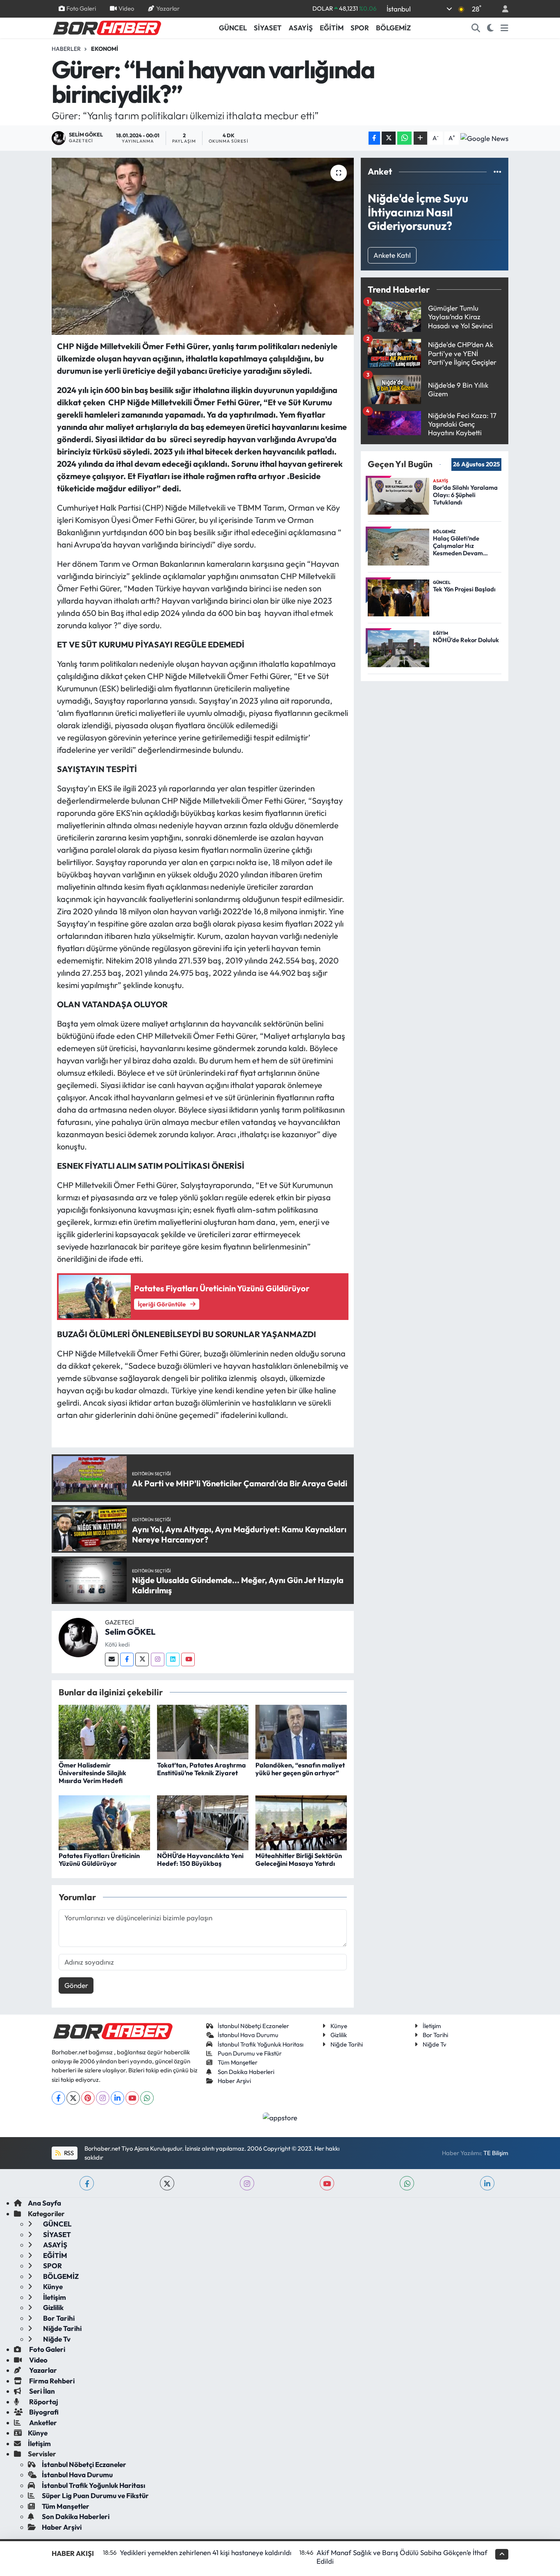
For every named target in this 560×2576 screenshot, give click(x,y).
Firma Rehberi (51, 2381)
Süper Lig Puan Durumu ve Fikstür (95, 2495)
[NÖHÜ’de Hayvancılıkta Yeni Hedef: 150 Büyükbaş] (203, 1822)
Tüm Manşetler (238, 2062)
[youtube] (327, 2183)
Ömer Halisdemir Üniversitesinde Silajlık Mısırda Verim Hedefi (92, 1773)
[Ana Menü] (504, 28)
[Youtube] (188, 1659)
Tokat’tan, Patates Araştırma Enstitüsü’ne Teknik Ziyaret (201, 1769)
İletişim (432, 2026)
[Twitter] (142, 1659)
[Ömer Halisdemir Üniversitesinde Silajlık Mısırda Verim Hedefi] (104, 1731)
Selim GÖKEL (130, 1632)
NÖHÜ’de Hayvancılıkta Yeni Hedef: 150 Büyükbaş (200, 1859)
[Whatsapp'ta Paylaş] (404, 138)
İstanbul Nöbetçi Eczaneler (253, 2026)
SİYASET (268, 28)
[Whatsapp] (147, 2098)
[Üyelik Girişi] (502, 9)
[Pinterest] (88, 2098)
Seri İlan (41, 2391)
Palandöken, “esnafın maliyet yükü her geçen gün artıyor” (300, 1769)
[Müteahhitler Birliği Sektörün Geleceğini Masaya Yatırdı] (301, 1822)
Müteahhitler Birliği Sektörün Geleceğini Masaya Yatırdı (299, 1859)
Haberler (66, 49)
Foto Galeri (81, 8)
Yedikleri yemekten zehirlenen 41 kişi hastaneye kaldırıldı (206, 2552)
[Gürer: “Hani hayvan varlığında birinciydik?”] (203, 246)
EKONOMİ (105, 49)
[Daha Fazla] (420, 138)
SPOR (360, 28)
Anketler (42, 2423)
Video (126, 8)
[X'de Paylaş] (389, 138)
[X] (73, 2098)
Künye (339, 2026)
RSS (68, 2153)
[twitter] (167, 2183)
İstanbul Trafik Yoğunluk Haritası (261, 2044)
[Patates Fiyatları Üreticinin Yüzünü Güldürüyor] (104, 1822)
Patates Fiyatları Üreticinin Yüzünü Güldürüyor (99, 1859)
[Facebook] (127, 1659)
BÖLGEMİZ (393, 28)
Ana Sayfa (44, 2203)
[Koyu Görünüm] (491, 28)
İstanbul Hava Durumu (248, 2035)
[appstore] (280, 2117)
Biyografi (43, 2412)
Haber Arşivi (234, 2081)
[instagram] (247, 2183)
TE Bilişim (496, 2153)
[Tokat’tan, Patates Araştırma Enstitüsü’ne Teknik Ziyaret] (203, 1731)
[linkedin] (487, 2183)
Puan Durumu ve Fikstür (250, 2053)
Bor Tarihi (435, 2035)
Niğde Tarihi (347, 2044)
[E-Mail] (112, 1659)
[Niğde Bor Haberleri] (107, 27)
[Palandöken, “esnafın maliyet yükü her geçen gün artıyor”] (301, 1731)
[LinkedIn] (117, 2098)
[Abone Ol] (484, 138)
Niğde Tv (435, 2044)
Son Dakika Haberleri (246, 2072)
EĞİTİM (332, 28)
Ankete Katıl (392, 255)
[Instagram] (158, 1659)
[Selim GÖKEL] (78, 1637)
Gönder (76, 1985)
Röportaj (43, 2402)
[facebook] (87, 2183)
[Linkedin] (173, 1659)
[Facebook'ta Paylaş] (374, 138)
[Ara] (476, 28)
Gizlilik (339, 2035)
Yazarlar (168, 8)
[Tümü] (497, 172)
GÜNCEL (233, 28)
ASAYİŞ (301, 28)
